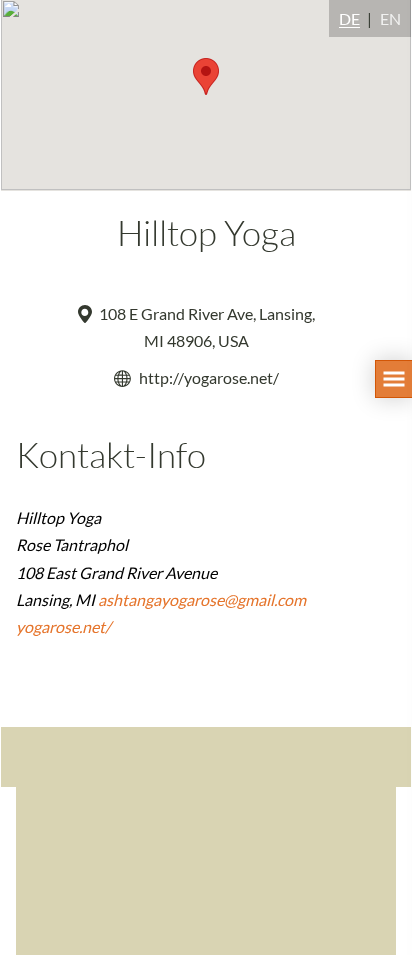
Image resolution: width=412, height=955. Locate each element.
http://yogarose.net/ (209, 377)
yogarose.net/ (63, 626)
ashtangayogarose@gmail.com (202, 599)
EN (390, 18)
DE (349, 18)
